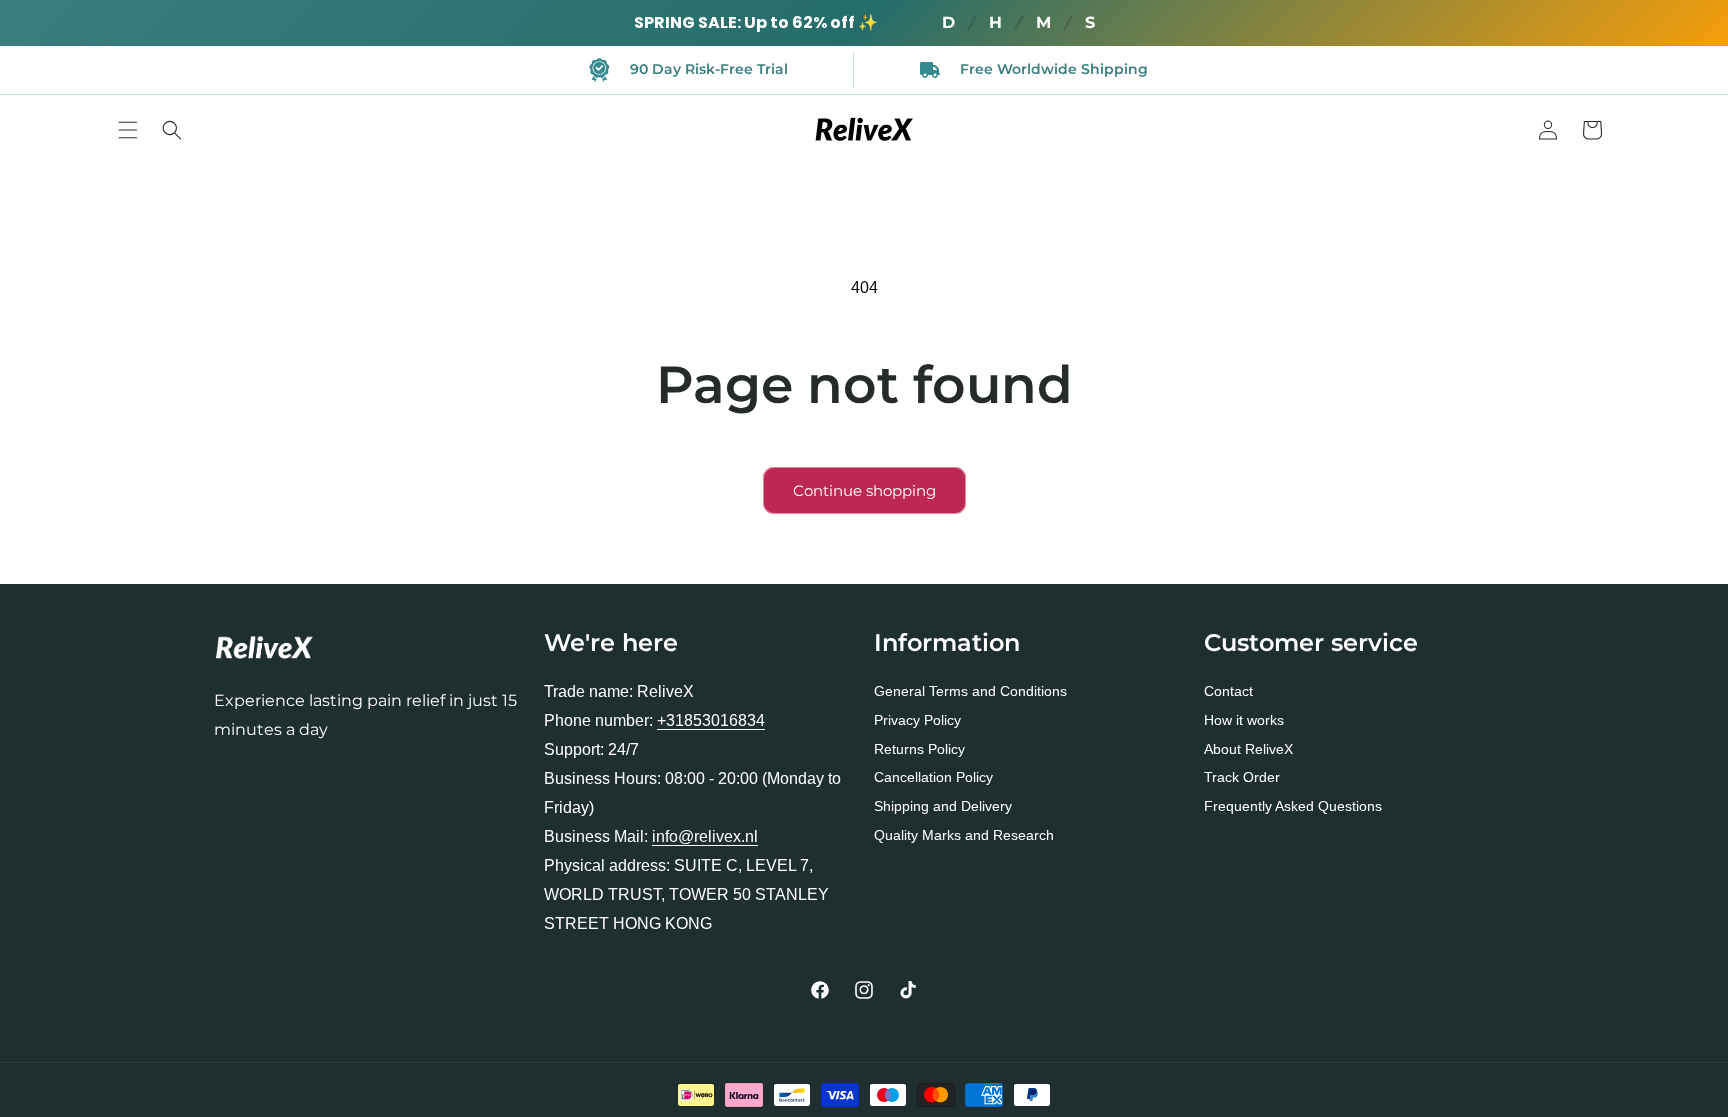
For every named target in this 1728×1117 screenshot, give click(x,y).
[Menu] (128, 130)
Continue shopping (864, 490)
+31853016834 (711, 720)
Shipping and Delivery (943, 806)
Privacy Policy (917, 720)
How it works (1244, 720)
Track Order (1242, 777)
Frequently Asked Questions (1293, 806)
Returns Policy (919, 749)
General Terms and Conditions (970, 691)
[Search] (172, 130)
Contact (1228, 691)
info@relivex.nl (705, 836)
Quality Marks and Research (964, 835)
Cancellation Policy (933, 777)
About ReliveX (1248, 749)
